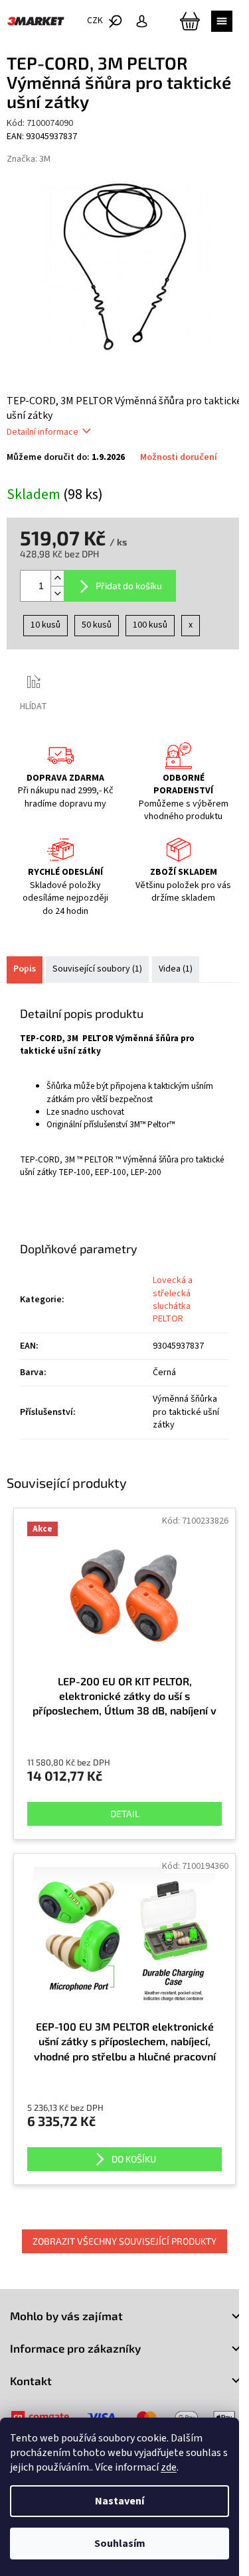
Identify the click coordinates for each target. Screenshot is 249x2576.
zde (169, 2467)
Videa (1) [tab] (176, 969)
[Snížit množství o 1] (57, 593)
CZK (96, 21)
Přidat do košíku (129, 586)
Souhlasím (120, 2544)
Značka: (29, 159)
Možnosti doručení (179, 458)
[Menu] (222, 21)
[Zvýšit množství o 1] (57, 578)
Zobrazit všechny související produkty (124, 2241)
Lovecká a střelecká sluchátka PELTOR (173, 1300)
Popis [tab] (25, 969)
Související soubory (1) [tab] (97, 969)
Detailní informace (42, 432)
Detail (125, 1814)
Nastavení (120, 2501)
